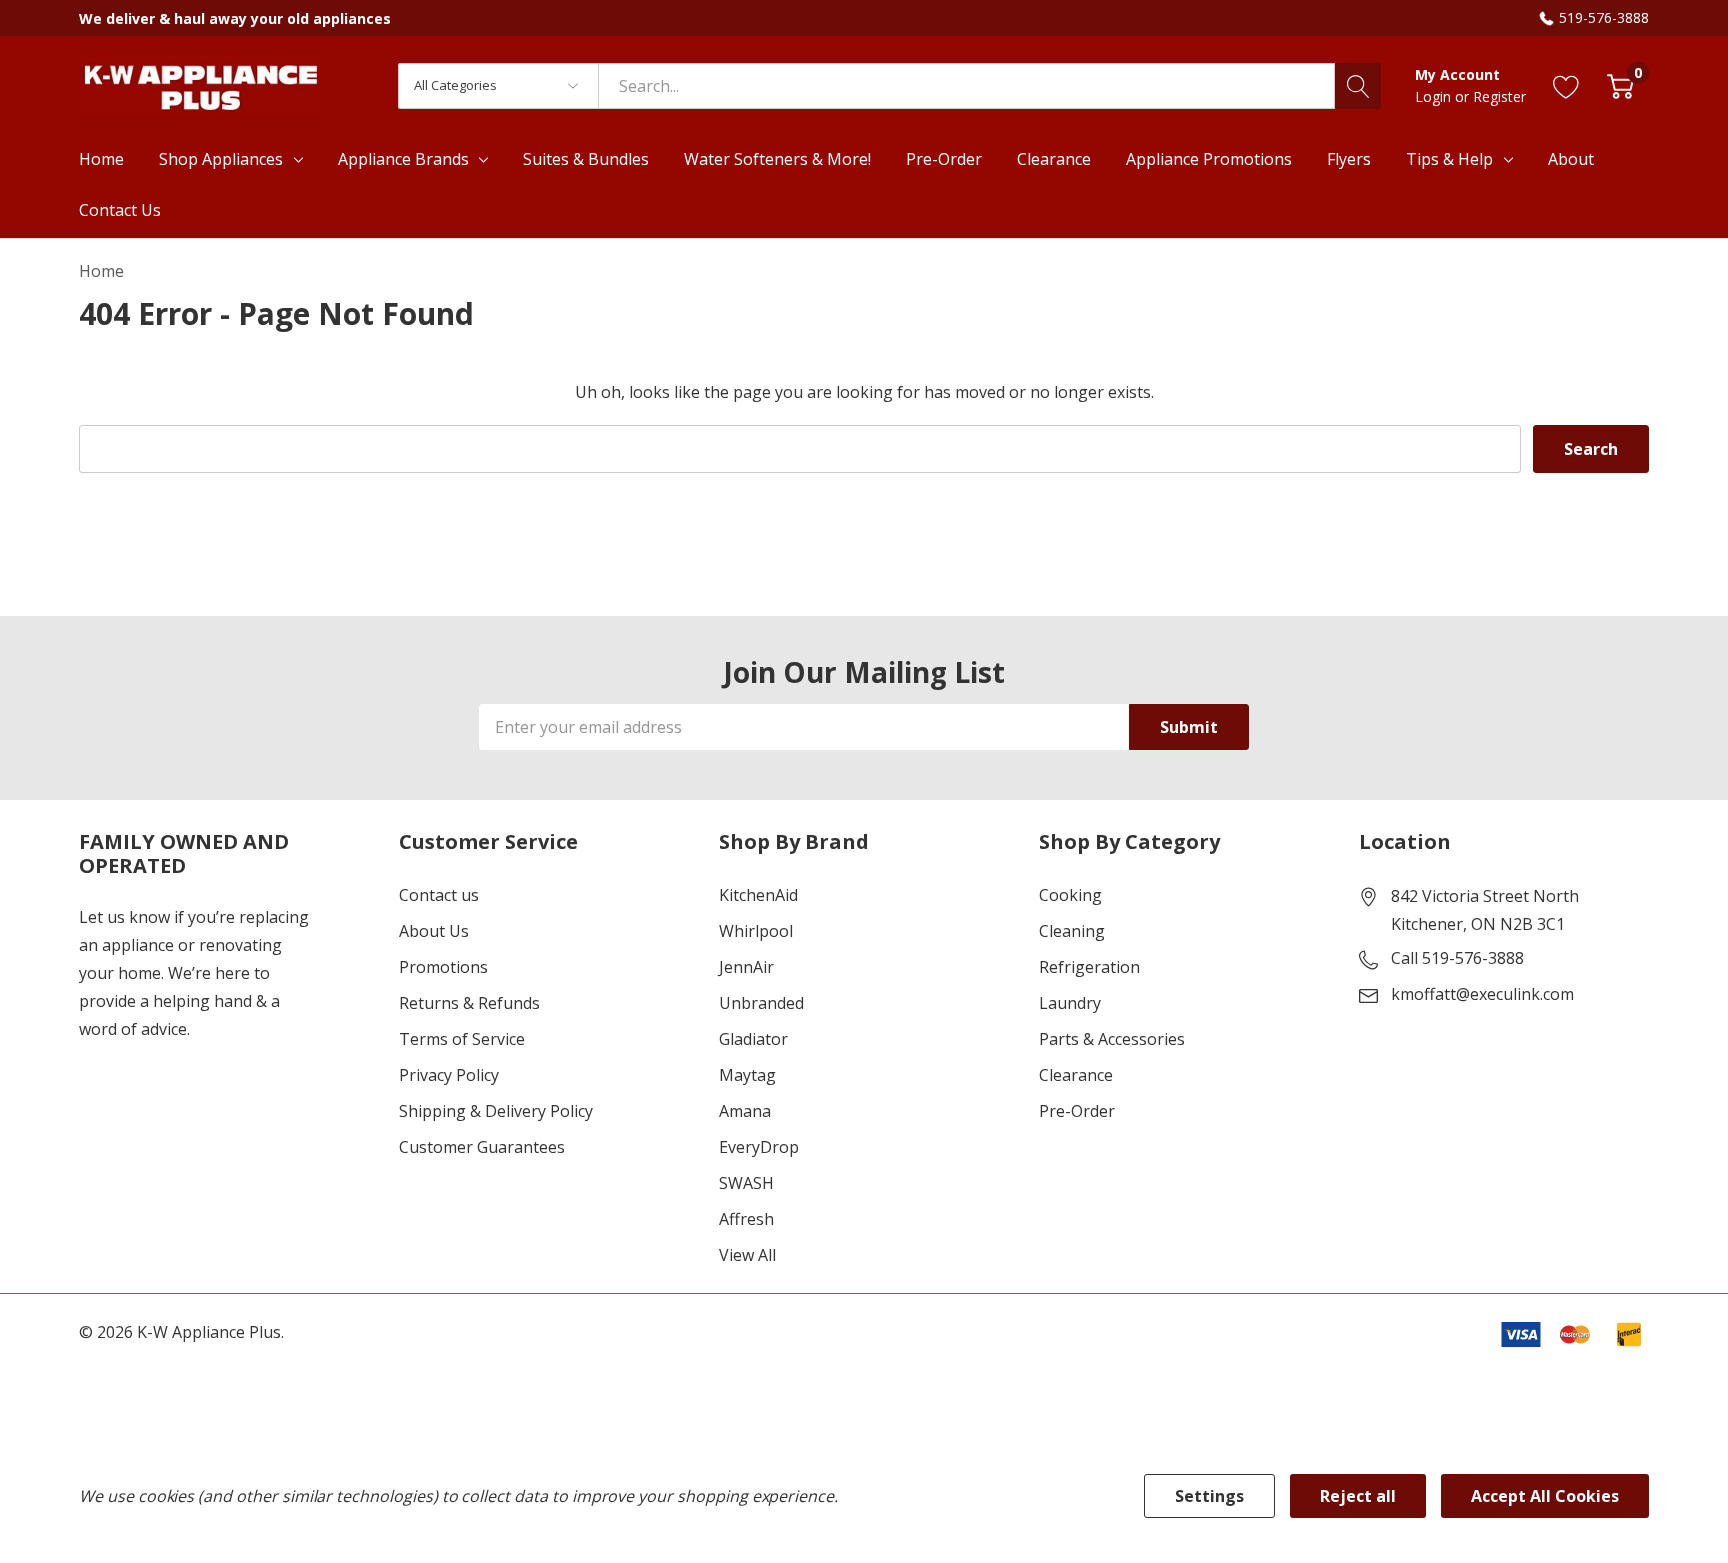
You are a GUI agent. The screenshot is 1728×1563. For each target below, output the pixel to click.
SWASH (746, 1183)
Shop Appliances (221, 159)
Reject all (1358, 1496)
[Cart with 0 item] (1620, 85)
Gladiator (753, 1039)
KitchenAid (758, 895)
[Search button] (1358, 86)
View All (747, 1255)
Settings (1209, 1496)
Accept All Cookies (1545, 1496)
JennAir (746, 967)
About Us (434, 931)
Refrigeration (1089, 967)
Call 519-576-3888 (1457, 958)
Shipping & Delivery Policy (496, 1111)
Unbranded (761, 1003)
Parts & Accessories (1112, 1039)
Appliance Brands (403, 159)
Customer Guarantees (482, 1147)
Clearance (1076, 1075)
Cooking (1070, 895)
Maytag (747, 1075)
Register (1499, 96)
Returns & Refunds (469, 1003)
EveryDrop (759, 1147)
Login (1435, 96)
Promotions (443, 967)
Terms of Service (462, 1039)
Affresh (746, 1219)
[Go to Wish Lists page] (1566, 85)
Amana (745, 1111)
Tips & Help (1449, 159)
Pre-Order (1077, 1111)
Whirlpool (756, 931)
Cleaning (1072, 931)
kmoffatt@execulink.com (1482, 994)
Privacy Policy (449, 1075)
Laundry (1070, 1003)
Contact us (439, 895)
